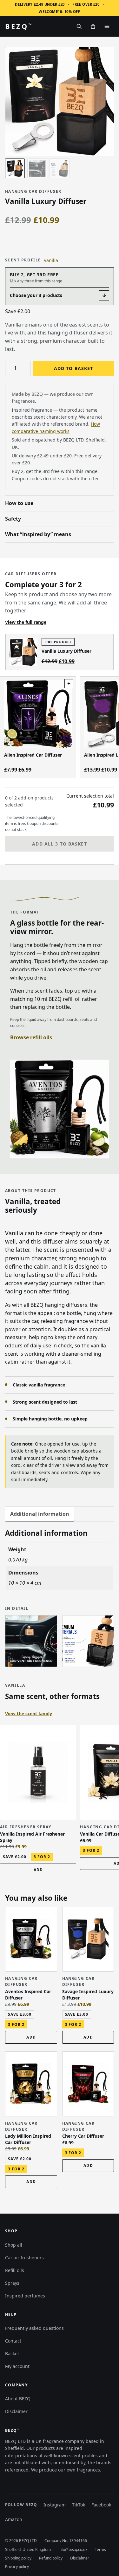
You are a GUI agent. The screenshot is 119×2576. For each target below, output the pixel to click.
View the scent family (29, 1713)
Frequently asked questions (34, 2328)
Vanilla (51, 260)
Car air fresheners (24, 2258)
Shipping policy (18, 2558)
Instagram (55, 2506)
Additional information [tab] (40, 1514)
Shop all (14, 2245)
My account (17, 2366)
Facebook (101, 2506)
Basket (12, 2353)
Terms (100, 2549)
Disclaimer (16, 2411)
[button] (38, 1870)
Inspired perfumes (25, 2296)
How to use (19, 503)
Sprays (12, 2283)
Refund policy (51, 2558)
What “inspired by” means (38, 534)
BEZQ (18, 26)
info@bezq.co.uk (73, 2549)
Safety (13, 519)
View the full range (26, 622)
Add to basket (74, 368)
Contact (13, 2341)
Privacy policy (17, 2567)
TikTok (79, 2506)
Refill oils (15, 2270)
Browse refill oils (31, 1037)
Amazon (14, 2521)
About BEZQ (18, 2399)
